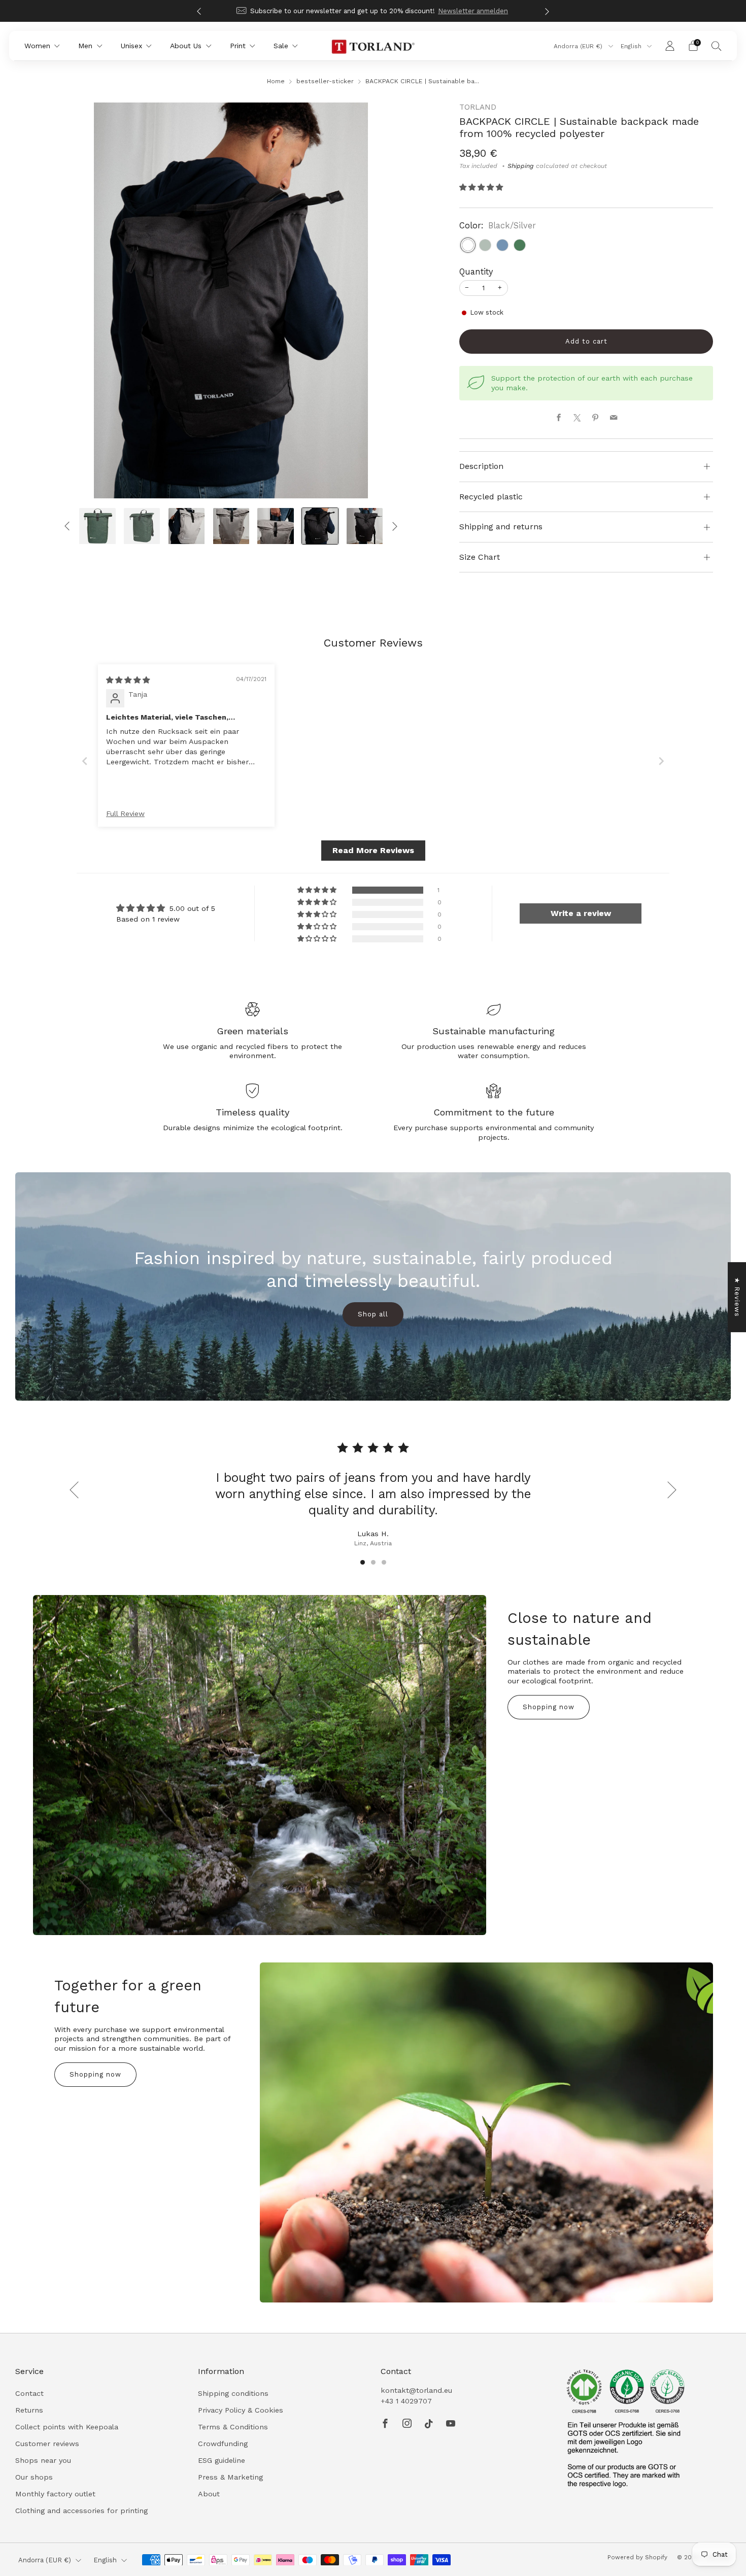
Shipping (521, 166)
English (632, 46)
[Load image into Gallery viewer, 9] (320, 526)
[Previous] (199, 11)
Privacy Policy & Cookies (241, 2410)
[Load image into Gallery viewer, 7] (231, 526)
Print (238, 46)
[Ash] (485, 245)
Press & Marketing (230, 2477)
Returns (29, 2410)
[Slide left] (67, 527)
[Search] (717, 46)
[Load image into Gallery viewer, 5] (142, 526)
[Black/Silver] (468, 245)
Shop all (373, 1314)
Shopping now (549, 1707)
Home (276, 81)
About (209, 2494)
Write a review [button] (581, 913)
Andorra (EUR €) (579, 46)
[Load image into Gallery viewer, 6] (187, 526)
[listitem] (373, 11)
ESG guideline (222, 2460)
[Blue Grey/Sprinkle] (502, 245)
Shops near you (43, 2460)
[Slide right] (395, 527)
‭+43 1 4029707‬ (406, 2401)
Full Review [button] (125, 814)
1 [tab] (363, 1562)
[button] (481, 187)
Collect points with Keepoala (67, 2427)
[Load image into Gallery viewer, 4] (97, 526)
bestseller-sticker (325, 81)
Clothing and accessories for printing (81, 2511)
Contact (29, 2393)
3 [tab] (384, 1562)
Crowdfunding (223, 2444)
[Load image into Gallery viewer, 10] (365, 526)
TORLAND (478, 107)
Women (37, 46)
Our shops (34, 2477)
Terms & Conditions (233, 2427)
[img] (128, 680)
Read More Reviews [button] (373, 850)
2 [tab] (373, 1562)
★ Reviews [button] (737, 1297)
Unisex (131, 46)
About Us (186, 46)
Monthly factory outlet (55, 2494)
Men (85, 46)
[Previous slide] (85, 761)
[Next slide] (661, 761)
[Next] (547, 11)
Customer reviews (47, 2444)
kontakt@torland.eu (416, 2390)
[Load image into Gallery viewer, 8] (275, 526)
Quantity (476, 272)
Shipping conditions (233, 2393)
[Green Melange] (520, 245)
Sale (281, 46)
